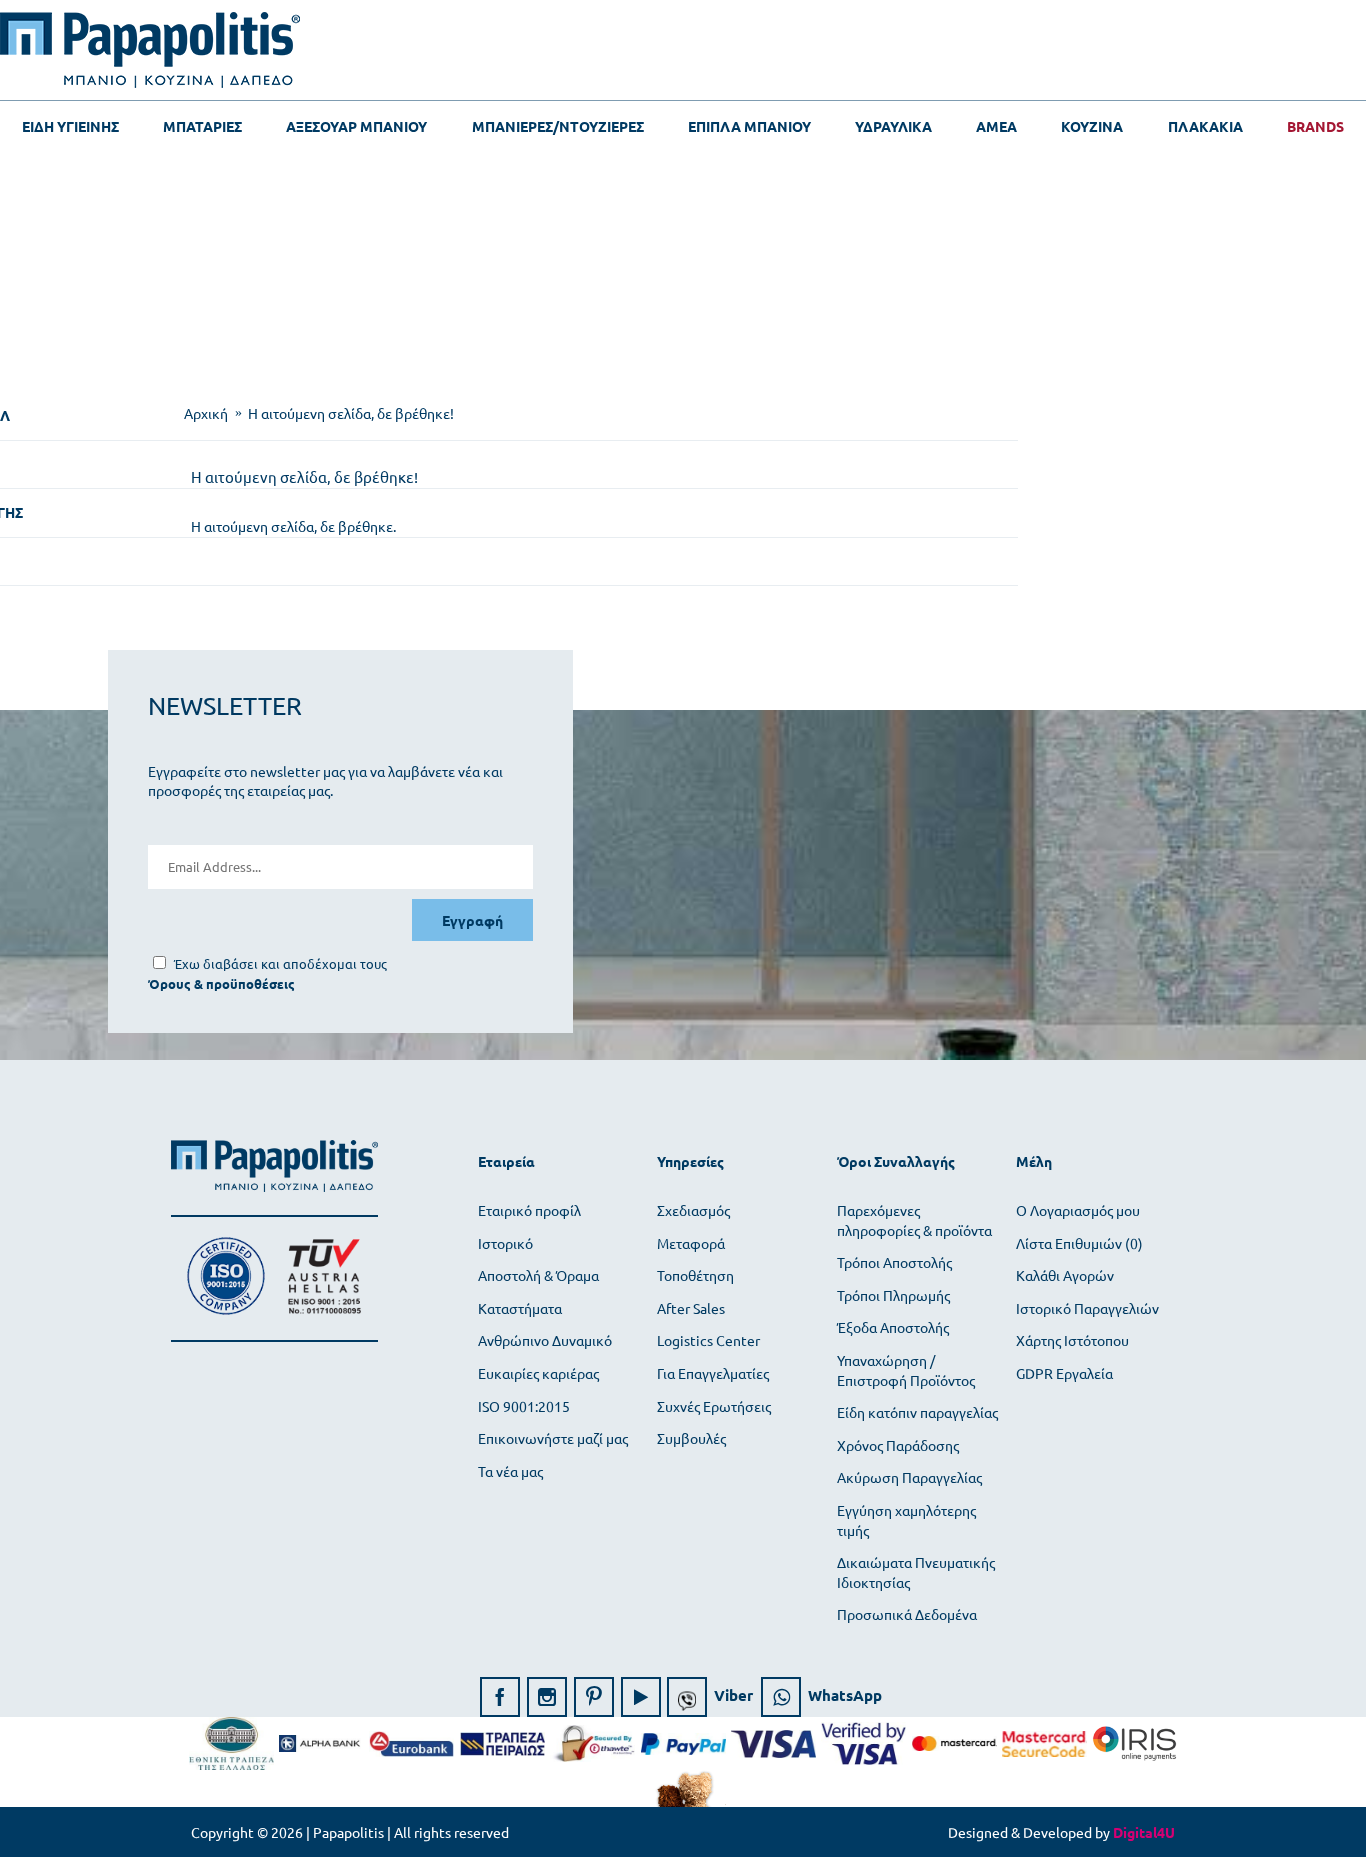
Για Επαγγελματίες (713, 1373)
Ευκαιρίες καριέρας (538, 1373)
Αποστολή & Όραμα (538, 1275)
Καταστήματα (520, 1308)
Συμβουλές (691, 1438)
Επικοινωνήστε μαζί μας (553, 1438)
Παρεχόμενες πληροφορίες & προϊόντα (914, 1220)
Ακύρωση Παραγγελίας (909, 1477)
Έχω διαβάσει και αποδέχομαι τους (280, 963)
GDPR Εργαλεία (1064, 1373)
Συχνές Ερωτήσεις (714, 1406)
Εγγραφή (472, 920)
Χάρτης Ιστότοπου (1072, 1340)
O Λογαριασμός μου (1078, 1210)
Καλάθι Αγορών (1065, 1275)
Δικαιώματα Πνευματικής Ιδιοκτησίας (916, 1572)
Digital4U (1144, 1832)
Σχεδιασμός (693, 1210)
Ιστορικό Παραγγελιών (1087, 1308)
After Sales (691, 1308)
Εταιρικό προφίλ (529, 1210)
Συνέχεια (1135, 589)
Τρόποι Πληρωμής (893, 1295)
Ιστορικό (505, 1243)
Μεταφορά (691, 1243)
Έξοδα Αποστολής (893, 1327)
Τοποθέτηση (695, 1275)
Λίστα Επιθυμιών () (1079, 1243)
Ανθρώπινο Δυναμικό (545, 1340)
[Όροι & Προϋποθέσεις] (221, 983)
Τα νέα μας (510, 1471)
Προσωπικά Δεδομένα (907, 1614)
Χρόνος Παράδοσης (898, 1445)
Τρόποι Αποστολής (894, 1262)
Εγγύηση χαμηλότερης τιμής (906, 1520)
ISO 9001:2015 (524, 1406)
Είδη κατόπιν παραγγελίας (917, 1412)
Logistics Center (708, 1340)
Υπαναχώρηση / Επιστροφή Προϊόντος (906, 1370)
